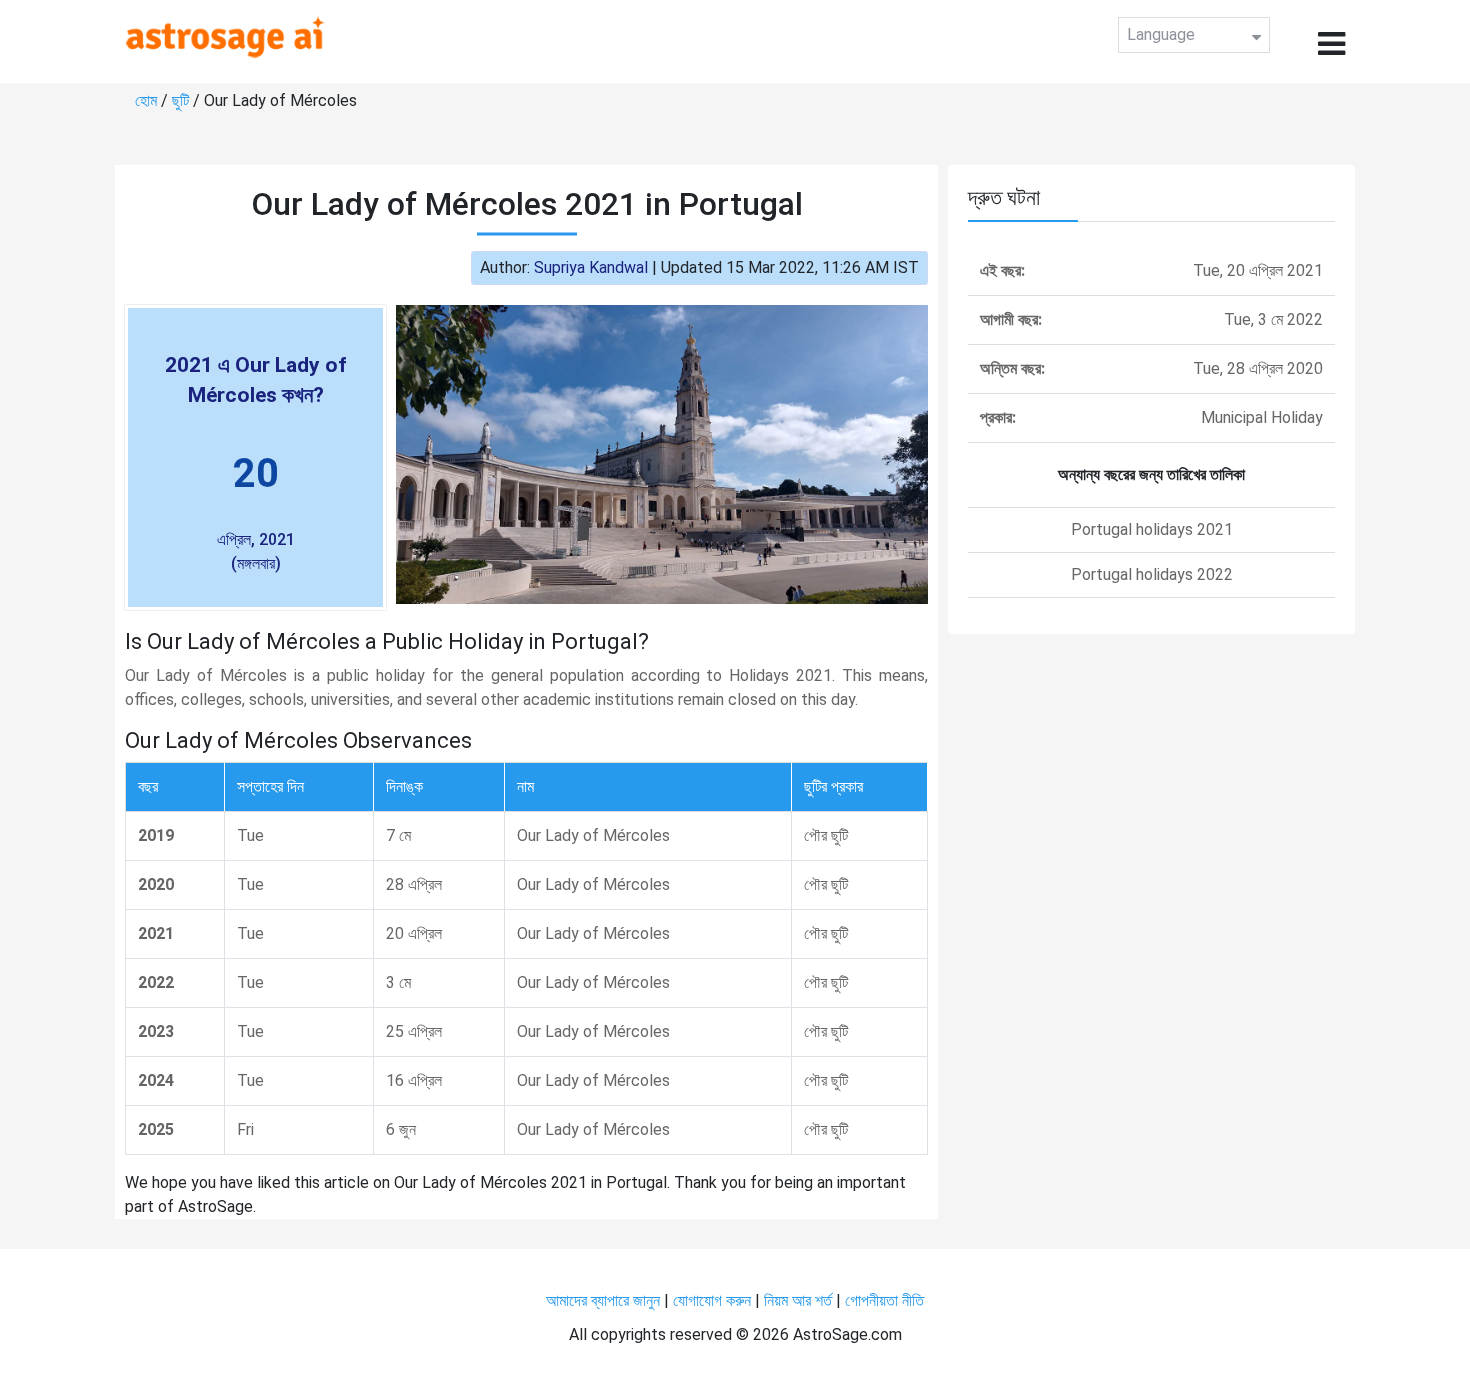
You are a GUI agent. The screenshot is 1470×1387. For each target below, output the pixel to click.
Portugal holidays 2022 (1152, 574)
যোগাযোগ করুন (712, 1300)
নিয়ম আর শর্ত (798, 1300)
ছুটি (182, 100)
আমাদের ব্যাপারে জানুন (603, 1300)
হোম (148, 100)
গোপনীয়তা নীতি (884, 1300)
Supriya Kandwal (591, 267)
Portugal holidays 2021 (1152, 529)
